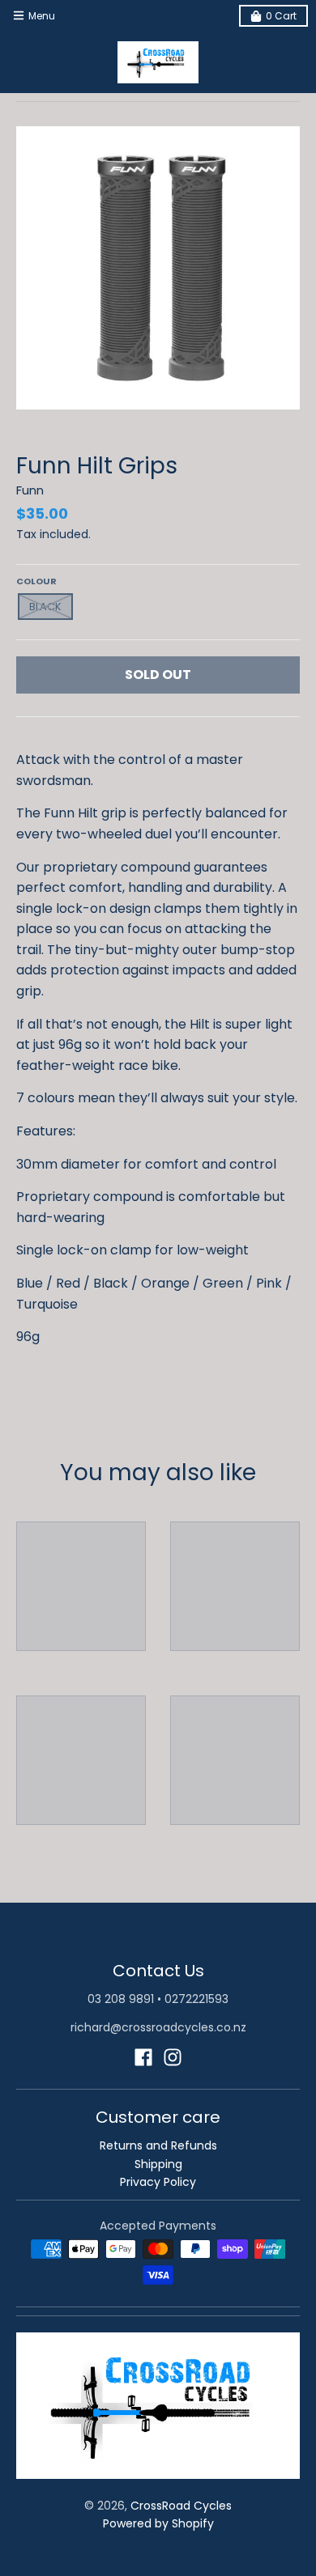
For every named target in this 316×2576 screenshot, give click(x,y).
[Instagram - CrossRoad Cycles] (173, 2057)
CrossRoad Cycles (181, 2506)
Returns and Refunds (158, 2145)
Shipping (158, 2164)
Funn (30, 490)
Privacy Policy (158, 2182)
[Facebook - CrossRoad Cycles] (143, 2057)
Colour (36, 581)
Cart (281, 16)
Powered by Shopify (158, 2523)
